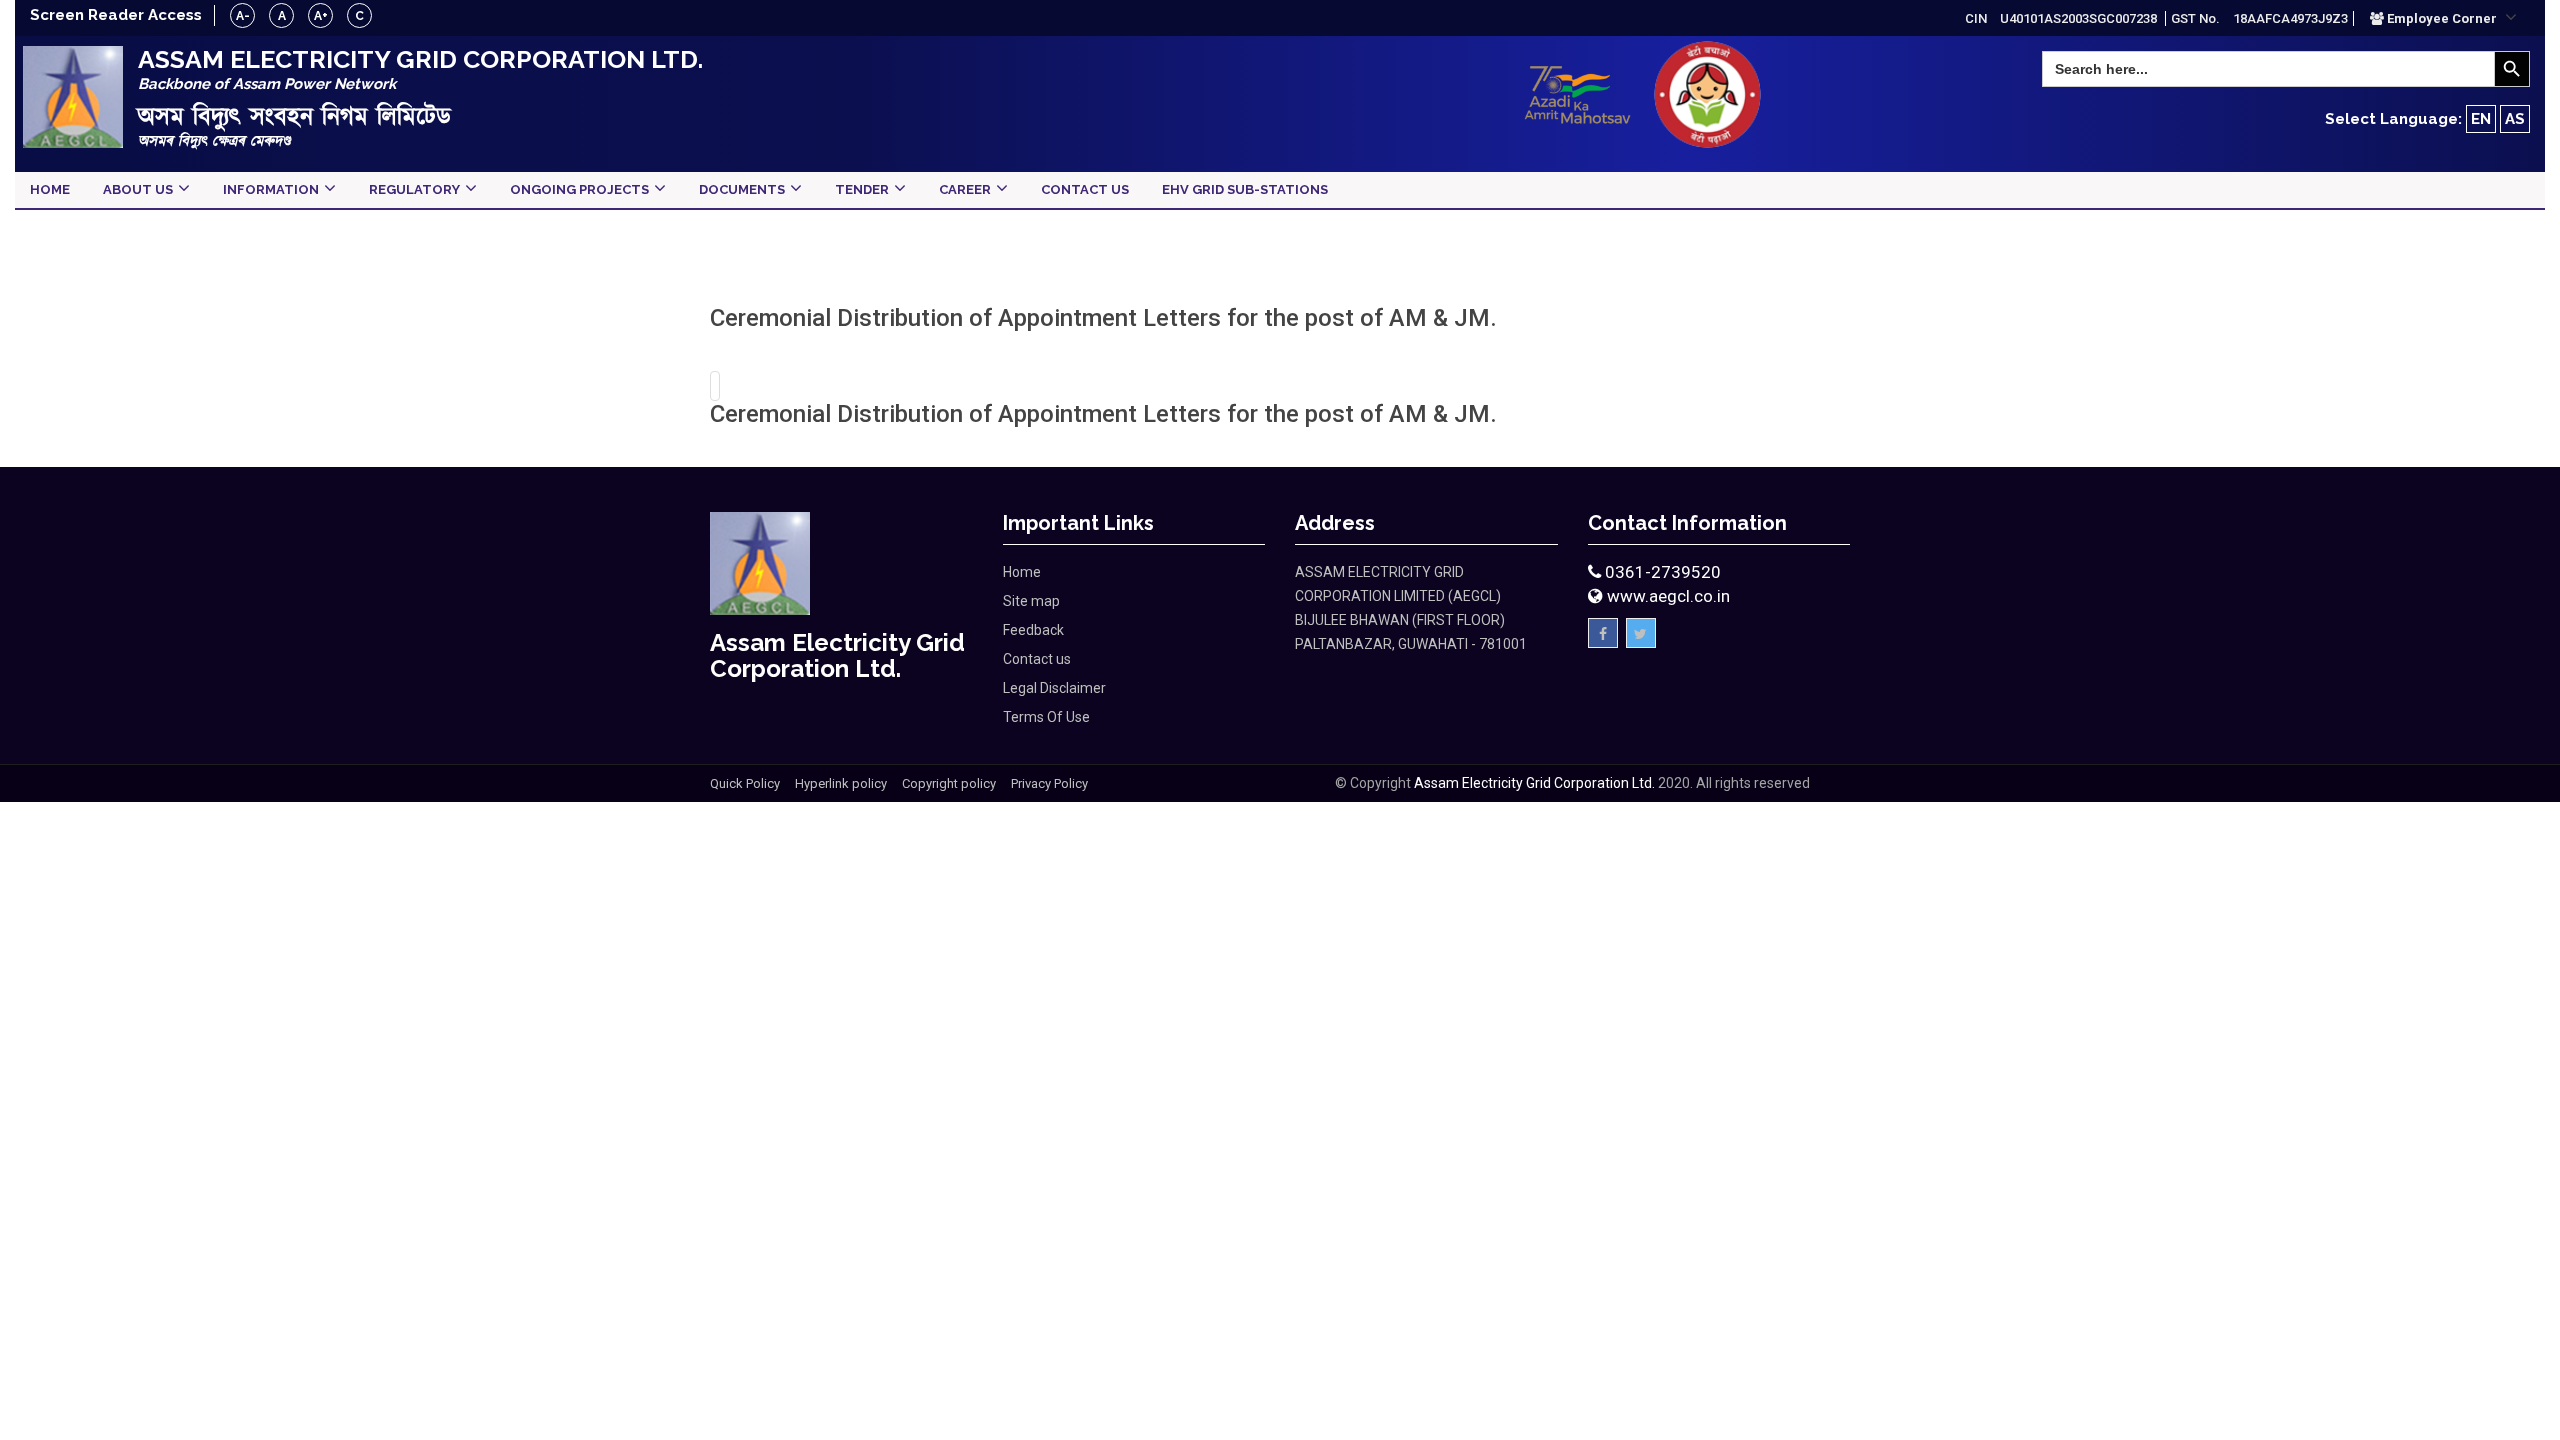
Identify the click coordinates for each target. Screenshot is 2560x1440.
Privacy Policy (1049, 783)
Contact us (1037, 659)
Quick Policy (745, 783)
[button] (2443, 18)
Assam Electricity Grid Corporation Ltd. (1534, 783)
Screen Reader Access (116, 15)
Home (1022, 572)
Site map (1031, 601)
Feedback (1033, 630)
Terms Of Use (1046, 717)
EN (2481, 119)
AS (2515, 119)
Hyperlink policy (841, 783)
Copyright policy (949, 783)
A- (243, 16)
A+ (321, 16)
